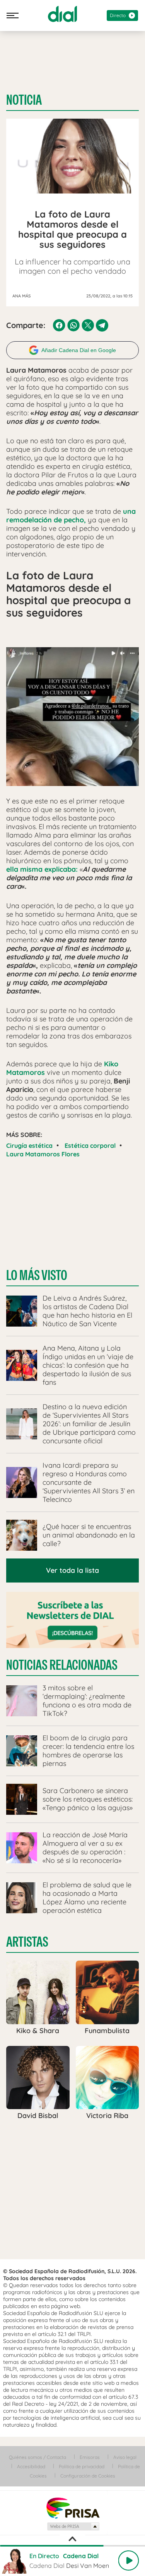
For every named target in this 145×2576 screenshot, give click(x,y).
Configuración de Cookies (88, 2476)
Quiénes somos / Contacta (38, 2457)
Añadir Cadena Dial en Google (79, 350)
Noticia (24, 100)
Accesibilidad (31, 2466)
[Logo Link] (62, 14)
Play (128, 2560)
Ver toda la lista (72, 1570)
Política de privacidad (82, 2466)
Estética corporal (90, 1145)
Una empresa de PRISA (73, 2508)
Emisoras (90, 2457)
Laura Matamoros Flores (43, 1154)
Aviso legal (125, 2457)
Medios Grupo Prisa (73, 2526)
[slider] (72, 2546)
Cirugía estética (29, 1145)
